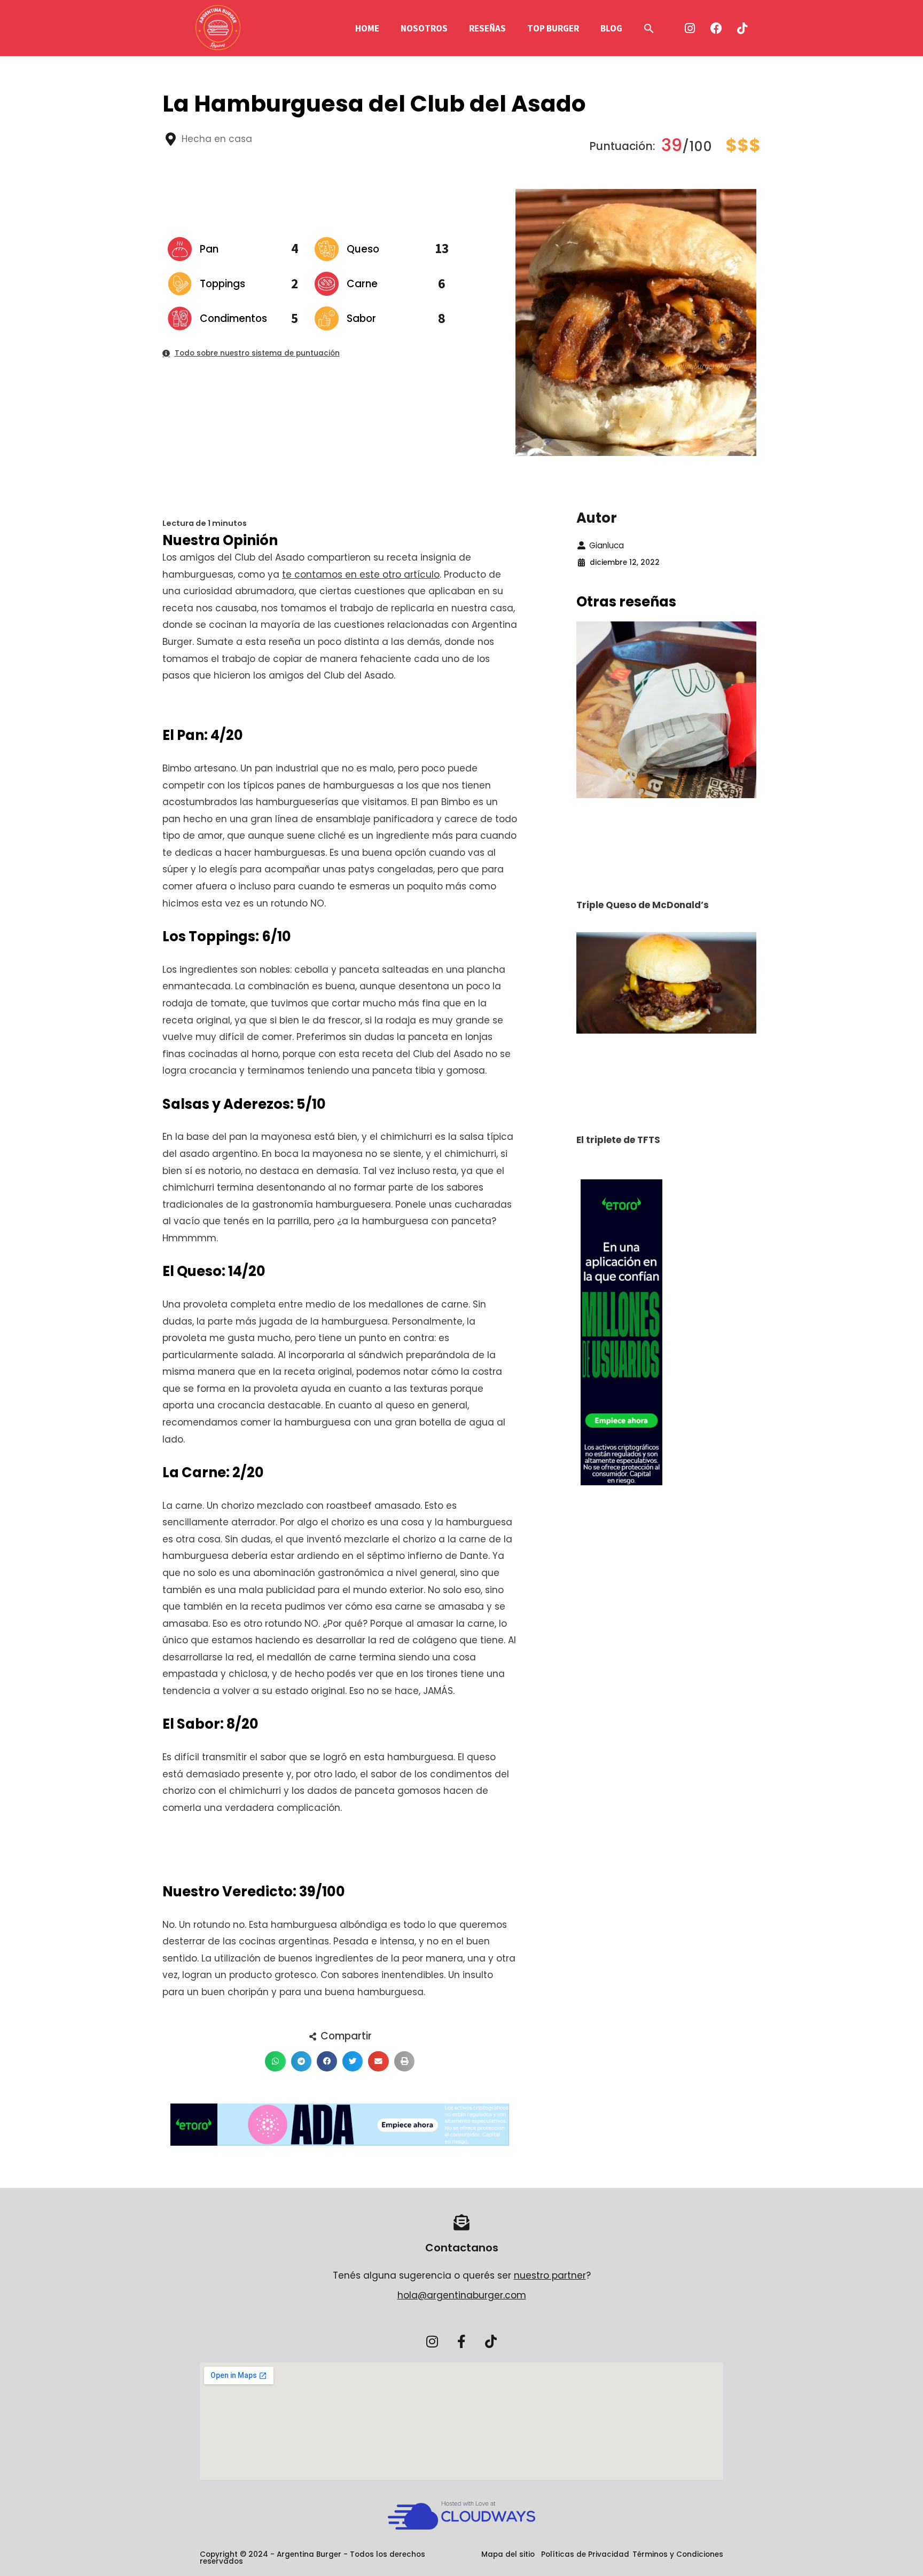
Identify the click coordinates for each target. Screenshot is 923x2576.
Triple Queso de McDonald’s (643, 905)
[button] (649, 28)
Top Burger (553, 28)
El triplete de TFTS (618, 1140)
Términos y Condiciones (678, 2554)
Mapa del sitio (508, 2554)
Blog (611, 28)
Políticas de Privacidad (585, 2554)
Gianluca (607, 545)
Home (367, 28)
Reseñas (487, 28)
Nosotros (424, 28)
